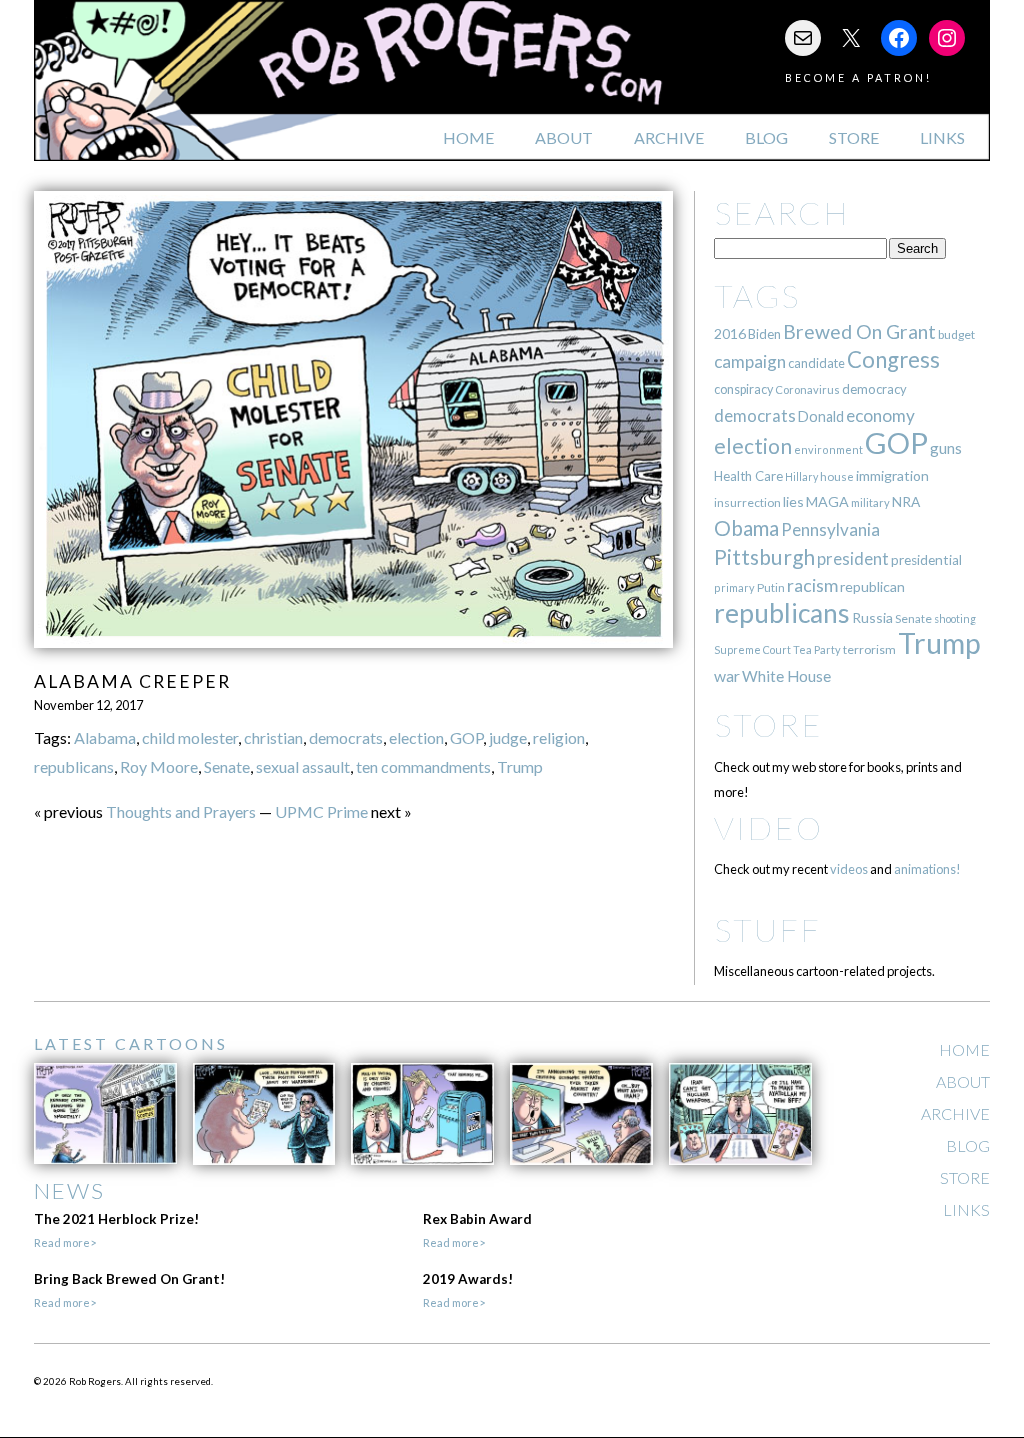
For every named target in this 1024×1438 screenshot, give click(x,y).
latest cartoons (131, 1043)
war (727, 675)
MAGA (827, 501)
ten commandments (423, 766)
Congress (893, 359)
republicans (74, 766)
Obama (746, 528)
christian (273, 737)
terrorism (869, 649)
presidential (926, 560)
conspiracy (743, 389)
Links (942, 137)
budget (956, 334)
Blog (766, 137)
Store (854, 137)
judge (508, 737)
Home (468, 137)
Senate (227, 766)
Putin (771, 587)
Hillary (801, 476)
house (837, 476)
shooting (955, 618)
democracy (874, 389)
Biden (764, 334)
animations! (927, 869)
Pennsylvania (830, 529)
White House (786, 676)
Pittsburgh (764, 557)
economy (880, 415)
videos (849, 869)
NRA (906, 501)
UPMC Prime (321, 811)
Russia (872, 617)
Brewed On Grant (859, 331)
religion (559, 737)
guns (946, 448)
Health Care (748, 476)
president (853, 559)
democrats (346, 737)
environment (828, 449)
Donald (821, 416)
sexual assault (303, 766)
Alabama (105, 737)
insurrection (747, 502)
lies (793, 501)
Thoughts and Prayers (181, 811)
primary (734, 587)
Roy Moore (159, 766)
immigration (892, 475)
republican (872, 586)
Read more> (65, 1242)
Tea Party (817, 649)
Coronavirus (807, 389)
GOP (466, 737)
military (870, 502)
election (416, 737)
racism (812, 585)
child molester (190, 737)
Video (768, 827)
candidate (816, 363)
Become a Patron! (858, 77)
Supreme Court (752, 649)
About (564, 137)
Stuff (767, 929)
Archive (669, 137)
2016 (730, 333)
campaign (750, 361)
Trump (520, 766)
